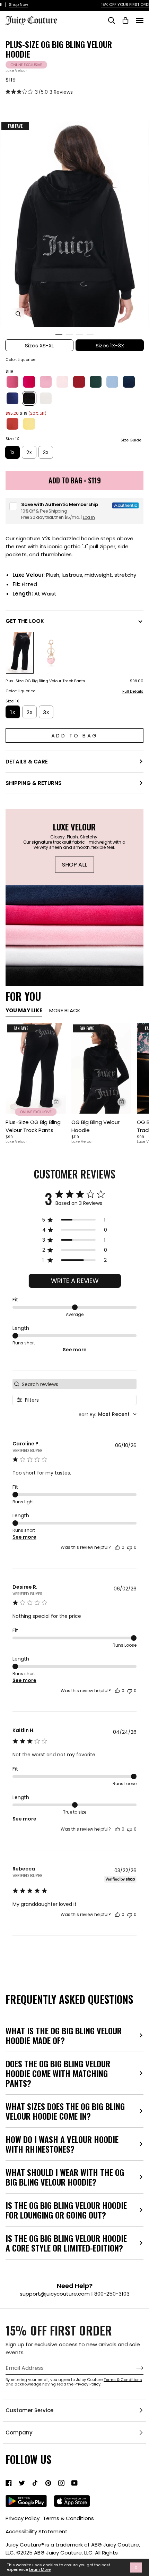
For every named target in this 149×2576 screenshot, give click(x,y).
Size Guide (131, 440)
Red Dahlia (79, 382)
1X (12, 453)
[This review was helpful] (117, 1547)
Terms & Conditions (123, 2380)
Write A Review (75, 1281)
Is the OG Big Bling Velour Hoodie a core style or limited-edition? (66, 2243)
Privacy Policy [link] (23, 2518)
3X (46, 453)
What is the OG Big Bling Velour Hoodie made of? (64, 2035)
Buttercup (29, 424)
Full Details (133, 692)
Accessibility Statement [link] (37, 2531)
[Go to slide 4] (90, 334)
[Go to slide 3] (80, 334)
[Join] (134, 2368)
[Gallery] (36, 1068)
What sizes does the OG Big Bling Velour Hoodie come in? (65, 2111)
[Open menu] (140, 20)
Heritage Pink (46, 382)
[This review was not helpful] (130, 1547)
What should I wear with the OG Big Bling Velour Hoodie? (65, 2177)
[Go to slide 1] (59, 334)
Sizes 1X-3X (110, 345)
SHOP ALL (74, 864)
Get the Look (25, 621)
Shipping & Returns (34, 783)
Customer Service (29, 2410)
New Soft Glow (62, 382)
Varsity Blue (12, 398)
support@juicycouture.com (55, 2294)
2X (29, 453)
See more (75, 1350)
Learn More (40, 2570)
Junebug (96, 382)
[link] (9, 2483)
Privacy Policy (87, 2384)
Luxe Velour (16, 70)
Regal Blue (129, 382)
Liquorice (29, 398)
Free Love (29, 382)
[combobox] (108, 1414)
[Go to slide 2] (69, 334)
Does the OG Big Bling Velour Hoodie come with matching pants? (58, 2073)
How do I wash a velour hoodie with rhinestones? (62, 2144)
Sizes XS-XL (39, 345)
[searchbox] (78, 1384)
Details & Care (27, 762)
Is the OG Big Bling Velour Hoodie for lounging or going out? (66, 2210)
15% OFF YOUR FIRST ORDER (75, 5)
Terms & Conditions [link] (68, 2518)
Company (19, 2433)
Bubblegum (12, 382)
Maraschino (12, 424)
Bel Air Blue (112, 382)
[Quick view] (56, 1102)
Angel (46, 398)
